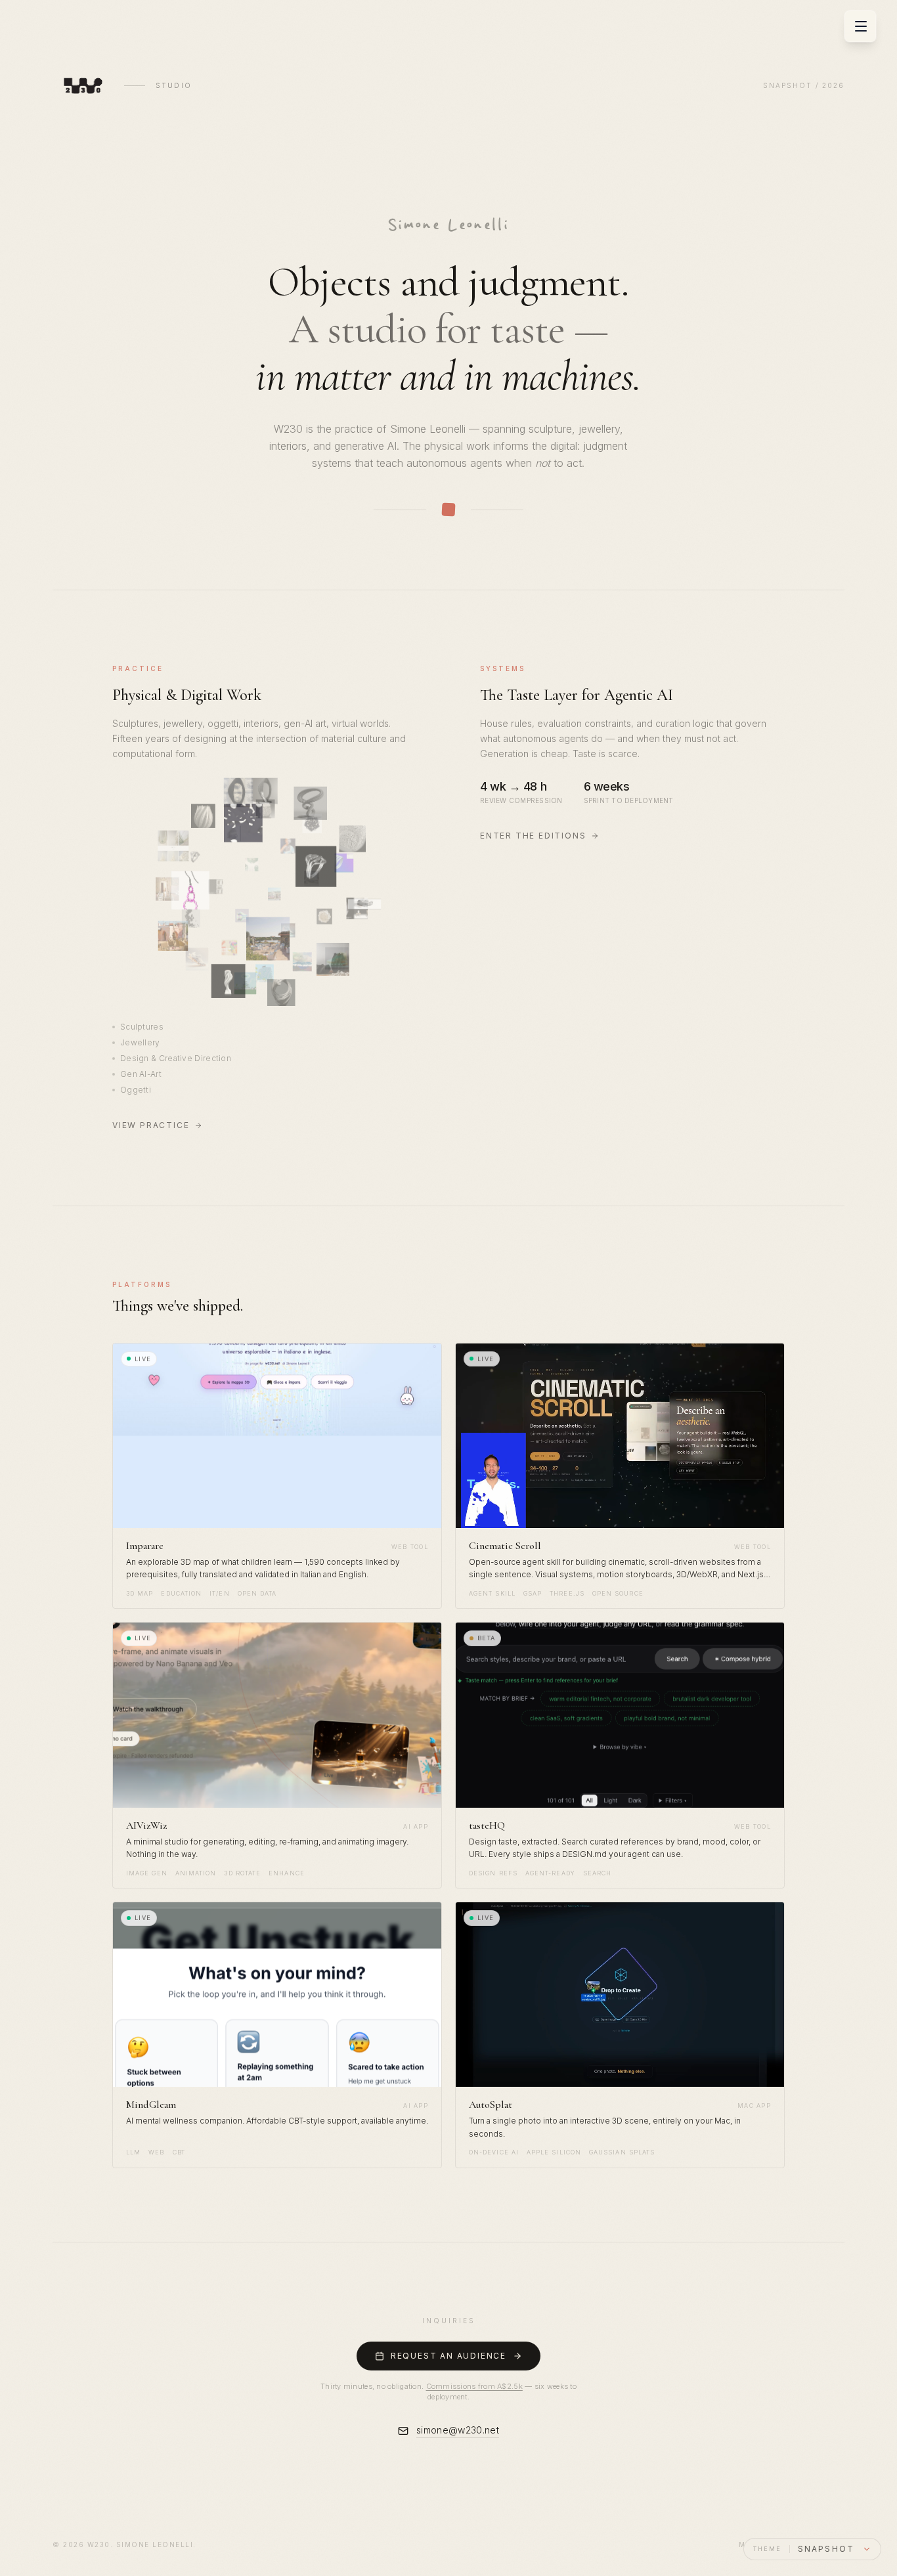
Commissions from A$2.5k (474, 2386)
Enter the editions (533, 836)
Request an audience (448, 2356)
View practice (151, 1125)
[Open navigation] (861, 26)
